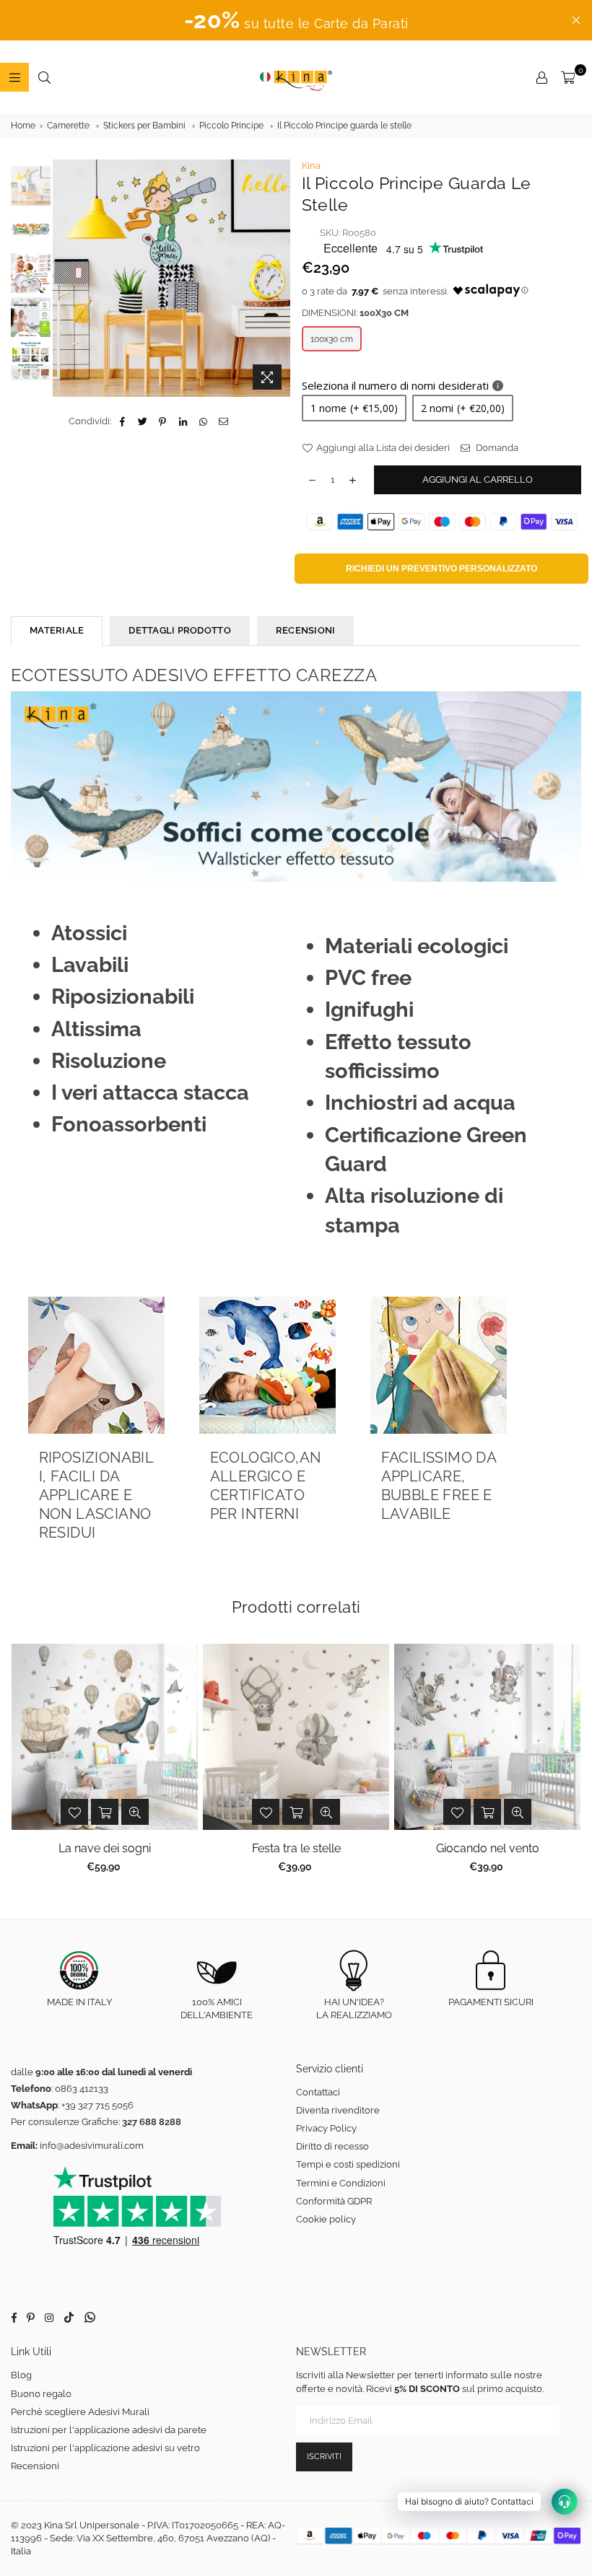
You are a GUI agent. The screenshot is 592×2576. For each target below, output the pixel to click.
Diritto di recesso (332, 2146)
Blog (21, 2375)
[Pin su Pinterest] (163, 421)
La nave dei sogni (105, 1848)
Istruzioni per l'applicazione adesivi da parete (109, 2430)
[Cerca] (44, 77)
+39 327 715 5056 (97, 2105)
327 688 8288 (152, 2122)
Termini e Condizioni (341, 2183)
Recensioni (35, 2466)
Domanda (496, 448)
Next (278, 278)
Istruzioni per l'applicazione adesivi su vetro (105, 2448)
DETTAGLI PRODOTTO (179, 630)
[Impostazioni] (541, 77)
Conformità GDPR (334, 2201)
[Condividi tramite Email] (223, 421)
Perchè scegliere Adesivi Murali (80, 2412)
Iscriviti (324, 2457)
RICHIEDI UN (441, 569)
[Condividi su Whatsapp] (203, 421)
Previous (65, 278)
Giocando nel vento (488, 1848)
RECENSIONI (306, 630)
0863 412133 (82, 2089)
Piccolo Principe (231, 126)
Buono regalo (41, 2394)
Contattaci (318, 2092)
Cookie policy (326, 2219)
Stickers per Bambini (144, 126)
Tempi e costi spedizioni (348, 2164)
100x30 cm (332, 339)
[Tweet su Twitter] (143, 421)
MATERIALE (57, 630)
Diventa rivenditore (338, 2110)
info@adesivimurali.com (92, 2146)
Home (23, 126)
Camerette (68, 126)
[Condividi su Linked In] (183, 421)
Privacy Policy (326, 2128)
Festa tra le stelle (296, 1848)
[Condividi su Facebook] (122, 421)
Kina (311, 166)
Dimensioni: (355, 313)
